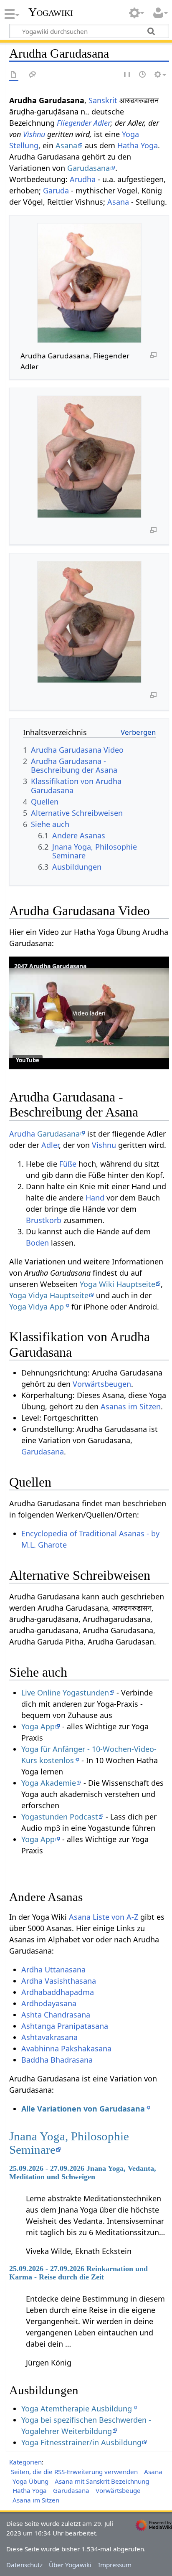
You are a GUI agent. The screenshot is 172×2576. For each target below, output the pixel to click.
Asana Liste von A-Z (104, 1917)
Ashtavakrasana (49, 2037)
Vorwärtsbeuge (118, 2490)
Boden (37, 1243)
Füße (68, 1164)
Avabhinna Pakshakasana (66, 2048)
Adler (50, 1145)
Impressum (115, 2565)
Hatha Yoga (138, 145)
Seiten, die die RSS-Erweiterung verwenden (74, 2472)
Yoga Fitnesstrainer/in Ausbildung (81, 2442)
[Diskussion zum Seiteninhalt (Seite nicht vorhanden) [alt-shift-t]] (33, 75)
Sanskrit (103, 100)
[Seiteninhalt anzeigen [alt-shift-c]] (14, 75)
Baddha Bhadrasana (57, 2060)
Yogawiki (51, 12)
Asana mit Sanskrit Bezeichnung (102, 2481)
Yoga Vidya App (37, 1307)
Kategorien (25, 2462)
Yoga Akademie (49, 1783)
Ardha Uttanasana (53, 1969)
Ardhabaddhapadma (58, 1992)
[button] (89, 1013)
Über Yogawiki (70, 2565)
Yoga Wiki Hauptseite (118, 1284)
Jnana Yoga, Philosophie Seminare (69, 2143)
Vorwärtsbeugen (102, 1384)
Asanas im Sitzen (131, 1406)
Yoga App (38, 1726)
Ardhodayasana (49, 2003)
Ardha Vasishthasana (59, 1981)
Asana (66, 145)
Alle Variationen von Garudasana (83, 2109)
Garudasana (89, 168)
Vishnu (34, 134)
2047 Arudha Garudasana (50, 966)
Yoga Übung (30, 2481)
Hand (95, 1198)
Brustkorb (44, 1220)
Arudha (83, 179)
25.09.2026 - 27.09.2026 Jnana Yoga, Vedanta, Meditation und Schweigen (83, 2172)
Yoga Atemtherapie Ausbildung (77, 2408)
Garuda (56, 190)
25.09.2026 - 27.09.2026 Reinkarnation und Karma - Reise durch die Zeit (78, 2273)
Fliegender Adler (84, 123)
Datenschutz (24, 2565)
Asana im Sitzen (36, 2500)
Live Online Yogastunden (65, 1693)
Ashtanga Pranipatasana (65, 2026)
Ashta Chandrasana (56, 2015)
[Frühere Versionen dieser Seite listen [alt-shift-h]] (143, 75)
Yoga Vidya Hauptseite (49, 1295)
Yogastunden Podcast (60, 1817)
